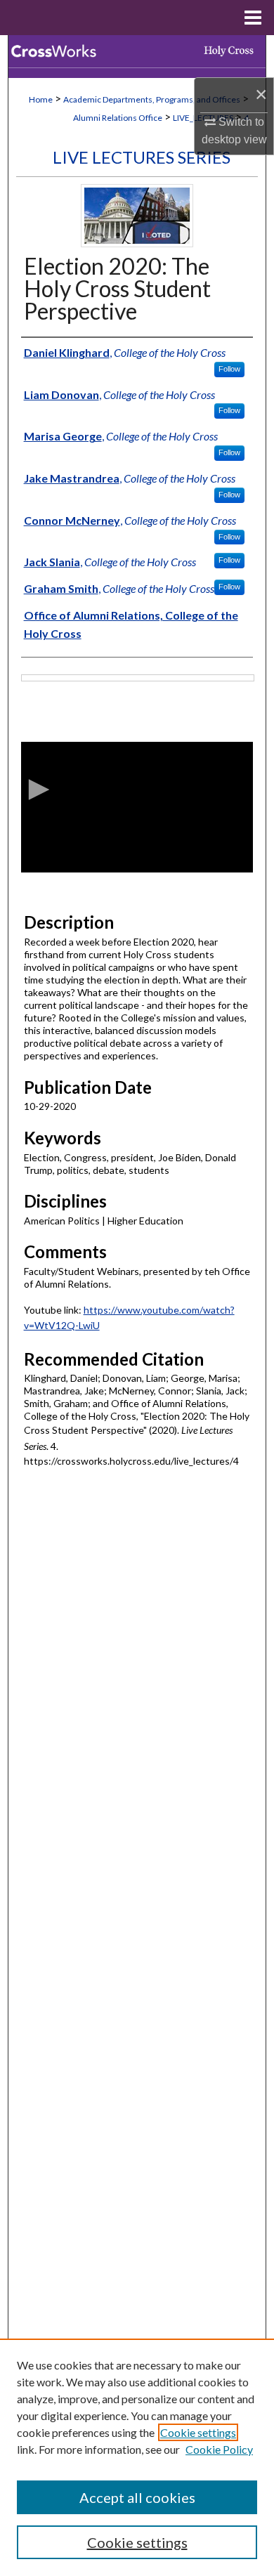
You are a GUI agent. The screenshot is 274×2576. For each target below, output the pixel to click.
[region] (137, 2457)
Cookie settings (198, 2432)
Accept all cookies (137, 2497)
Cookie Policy (219, 2449)
